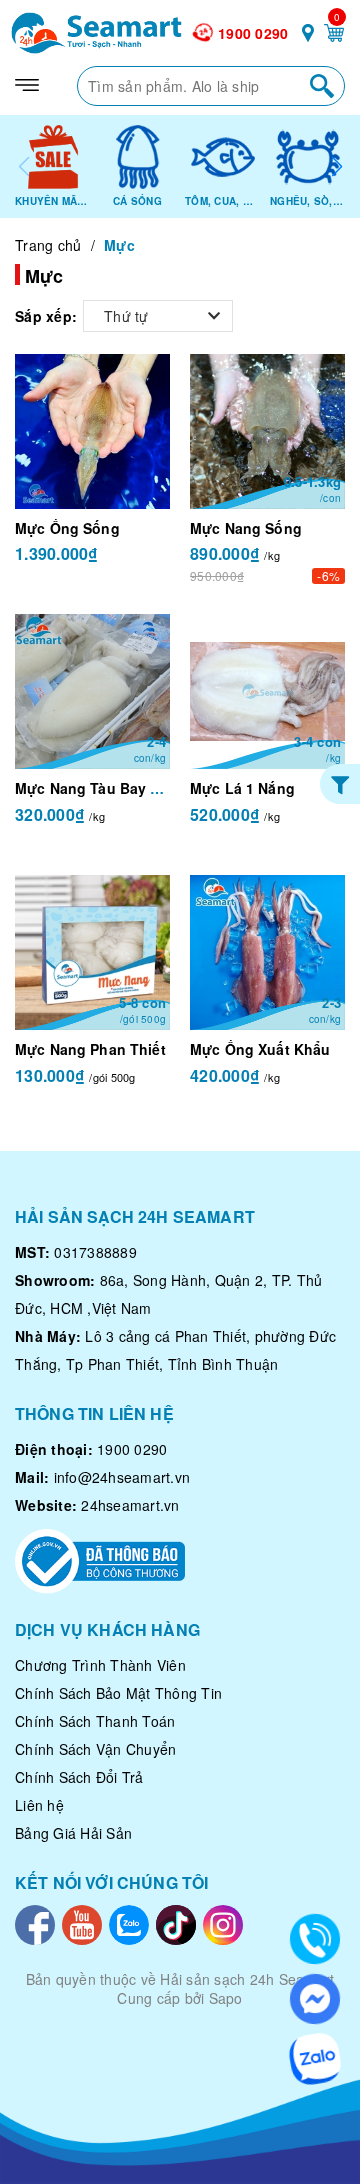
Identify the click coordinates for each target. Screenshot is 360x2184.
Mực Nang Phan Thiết (90, 1049)
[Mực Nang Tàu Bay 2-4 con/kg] (92, 691)
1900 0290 (253, 33)
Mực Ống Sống (67, 528)
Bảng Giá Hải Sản (73, 1833)
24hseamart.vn (130, 1505)
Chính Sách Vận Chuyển (95, 1749)
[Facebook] (35, 1922)
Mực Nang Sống (246, 528)
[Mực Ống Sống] (92, 431)
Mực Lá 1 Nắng (242, 788)
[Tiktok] (176, 1922)
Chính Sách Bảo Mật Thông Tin (118, 1693)
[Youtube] (82, 1922)
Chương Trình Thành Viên (100, 1665)
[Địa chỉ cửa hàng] (308, 36)
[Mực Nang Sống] (267, 431)
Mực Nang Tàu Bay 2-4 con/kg (119, 788)
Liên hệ (39, 1805)
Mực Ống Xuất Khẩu (260, 1049)
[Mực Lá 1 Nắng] (267, 691)
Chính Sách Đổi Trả (79, 1777)
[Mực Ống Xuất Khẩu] (267, 952)
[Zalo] (129, 1922)
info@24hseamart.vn (122, 1477)
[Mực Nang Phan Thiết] (92, 952)
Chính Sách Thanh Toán (95, 1721)
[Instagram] (223, 1922)
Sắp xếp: (46, 316)
